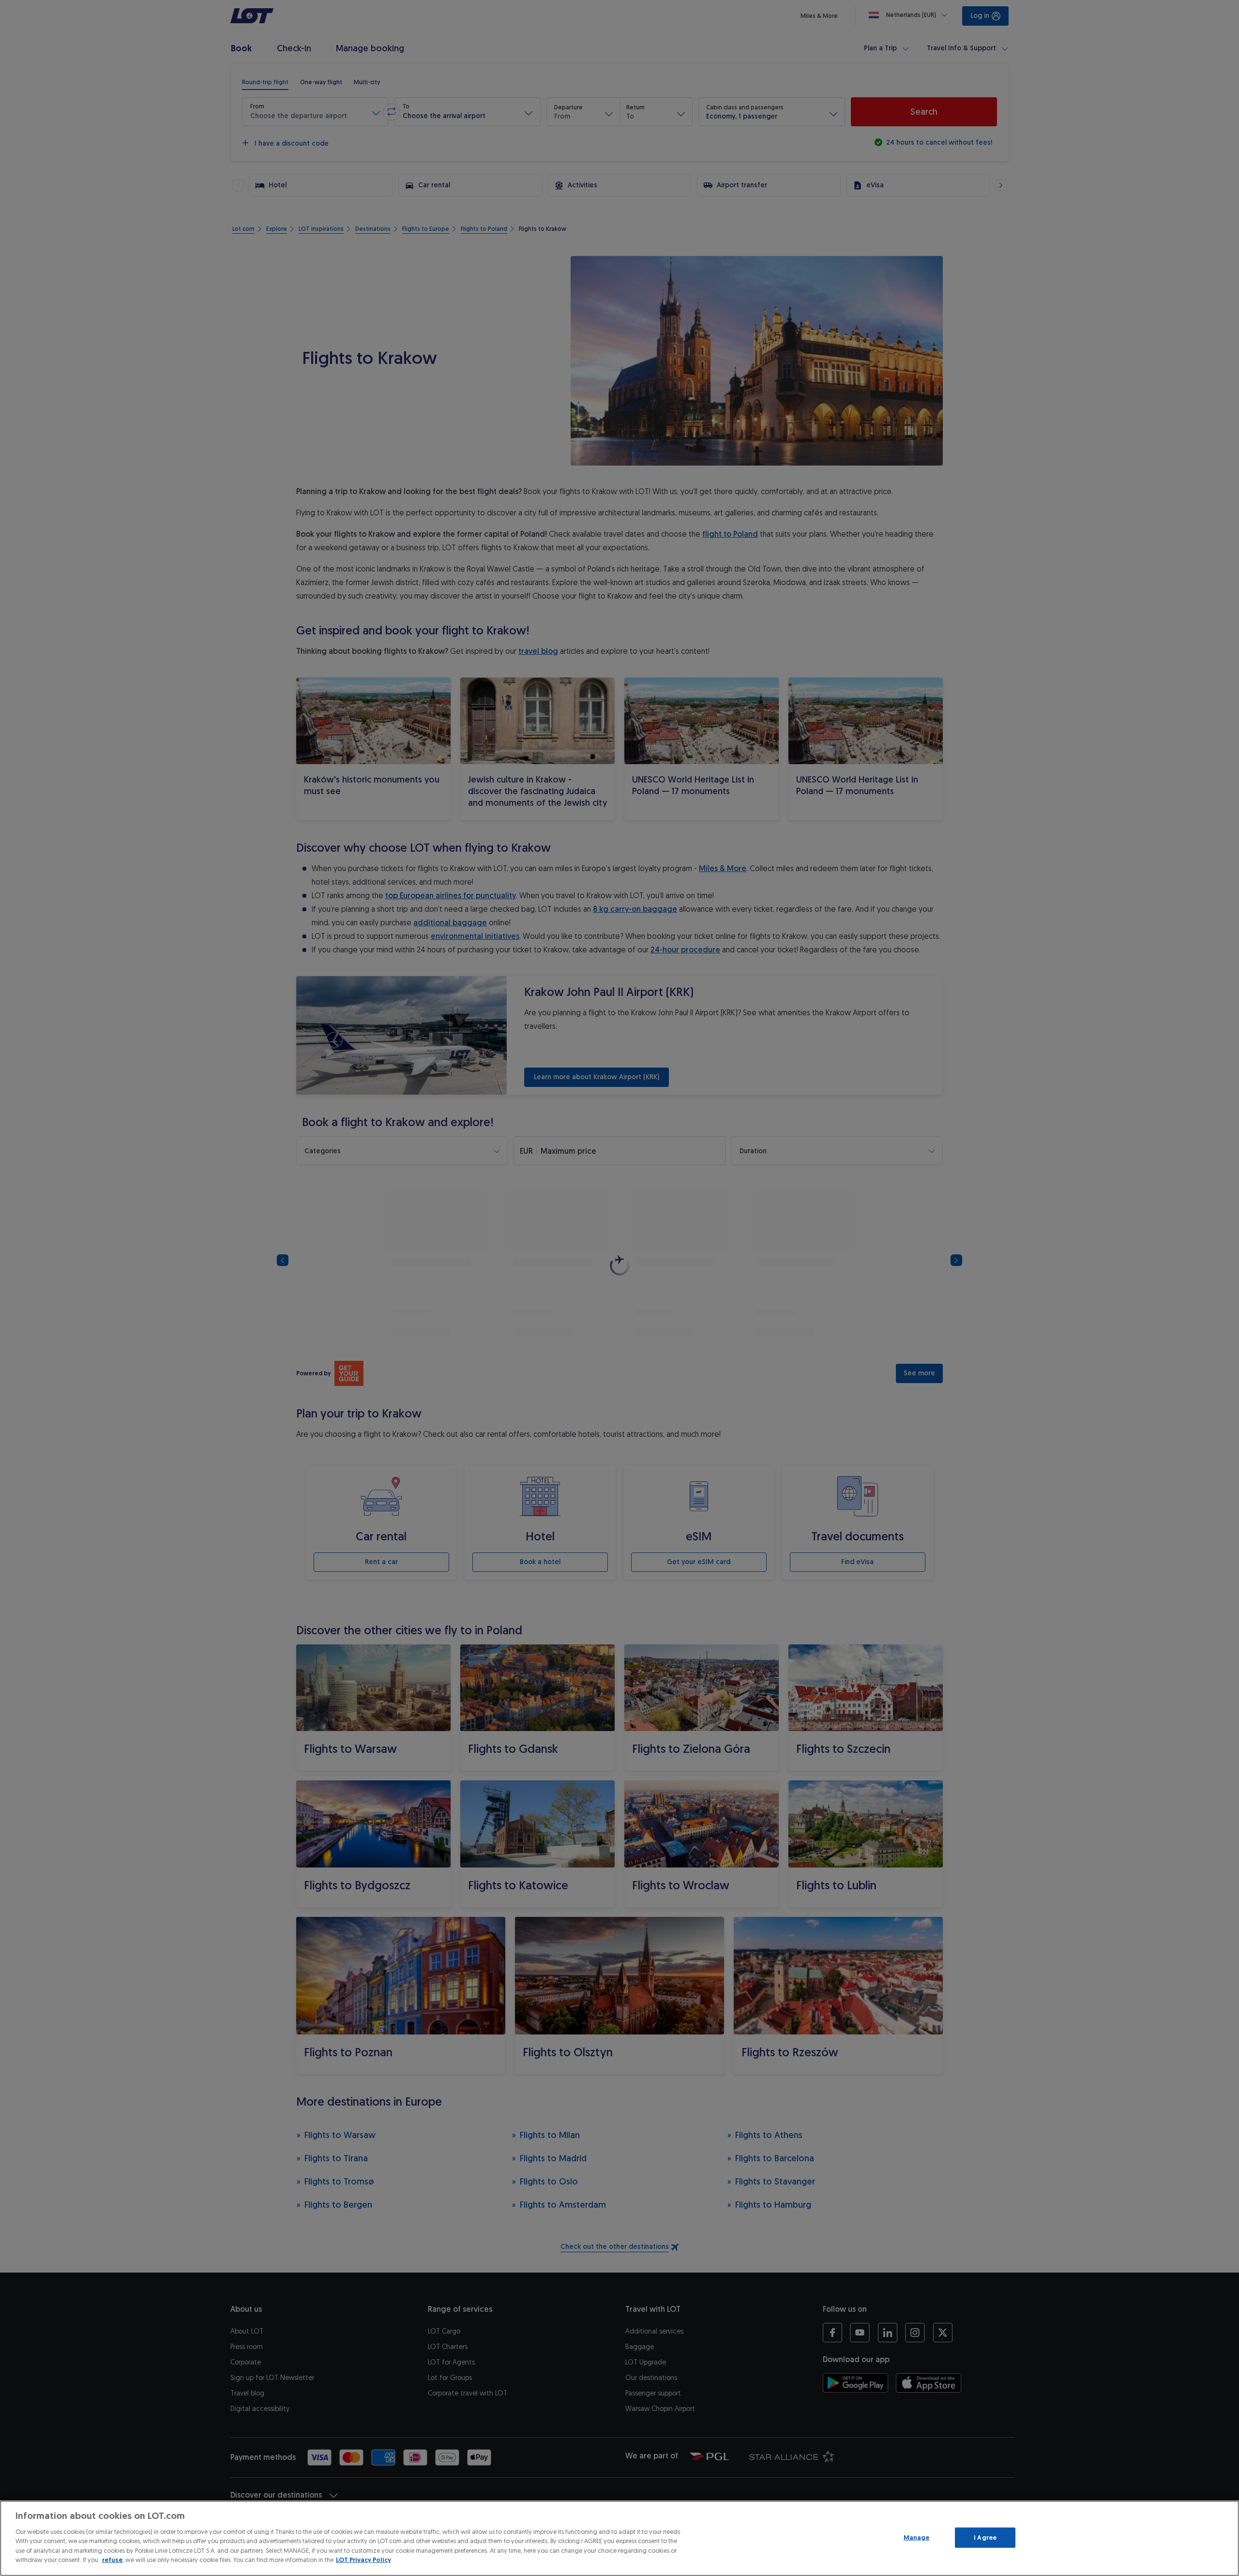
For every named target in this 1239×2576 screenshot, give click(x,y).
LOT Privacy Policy (363, 2560)
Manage (917, 2538)
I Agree (985, 2538)
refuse (112, 2560)
